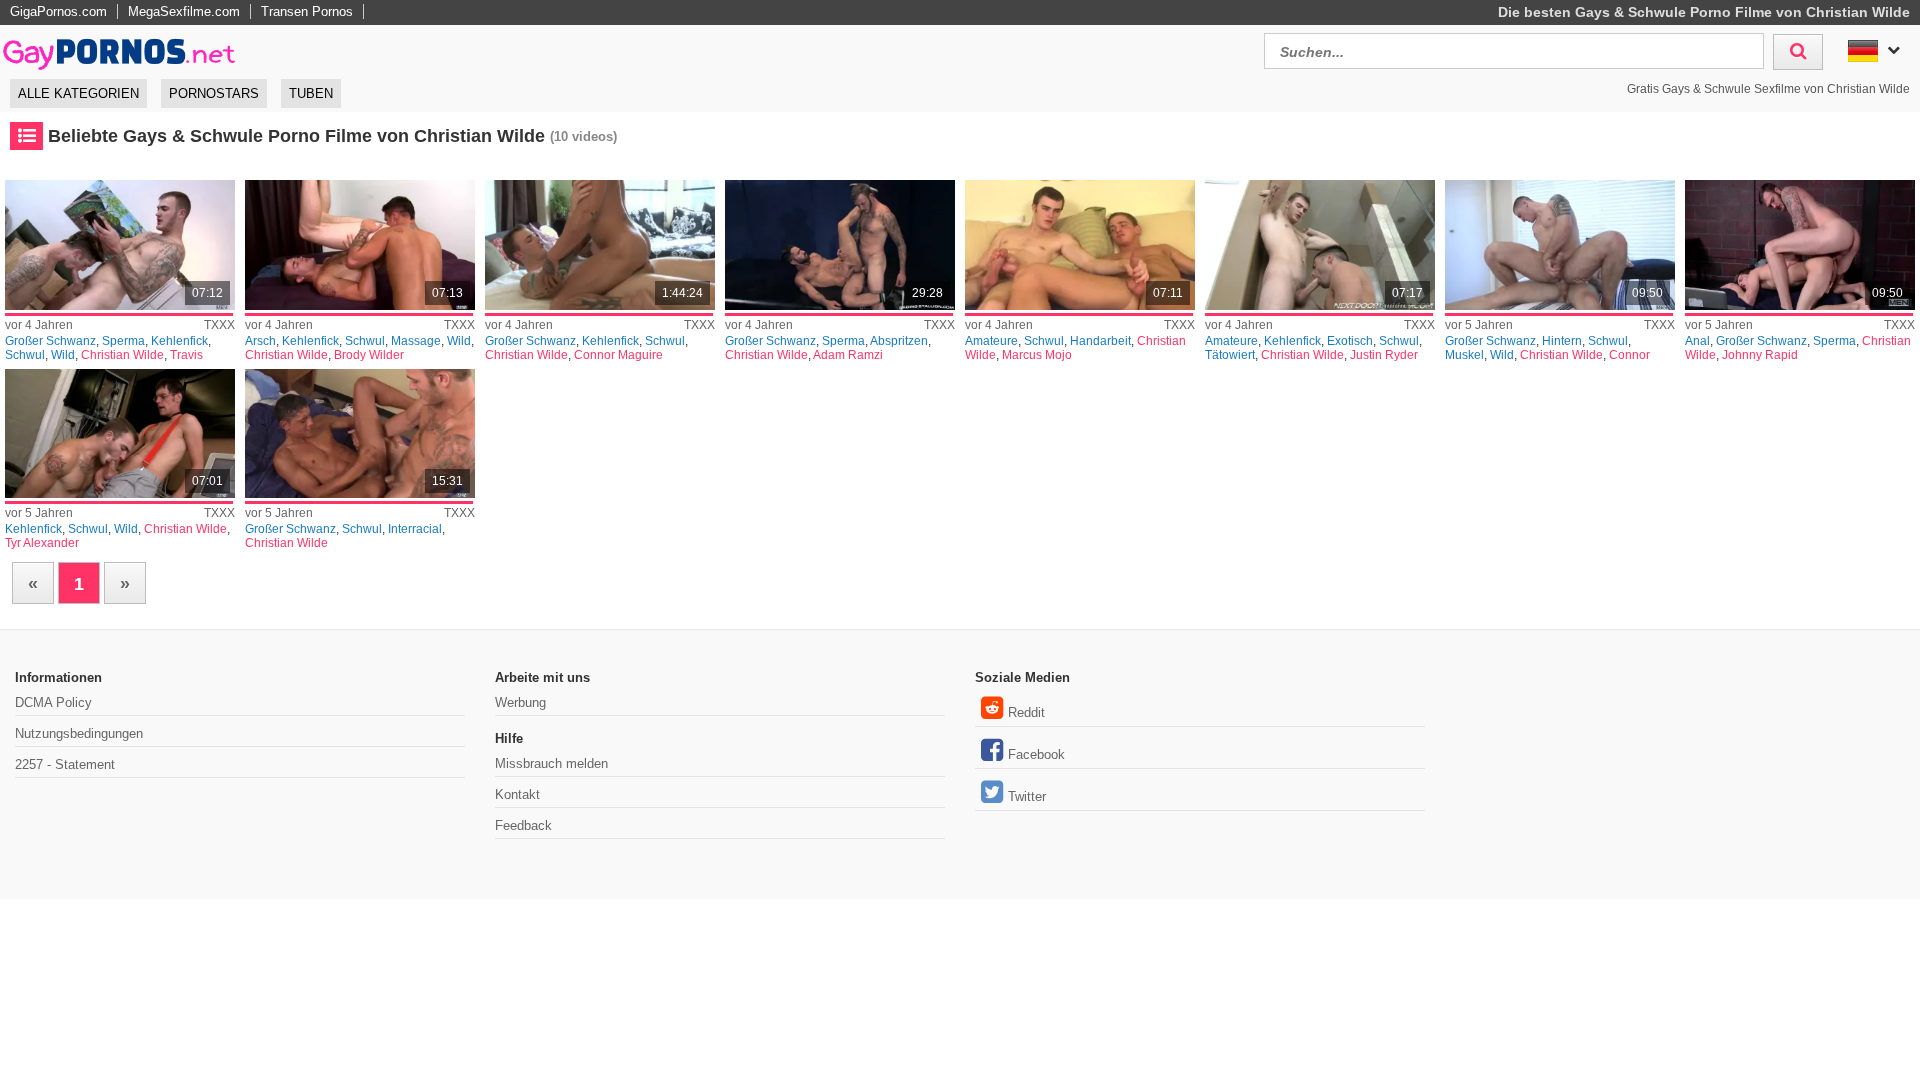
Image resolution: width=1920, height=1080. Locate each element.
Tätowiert (1230, 355)
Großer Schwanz (50, 341)
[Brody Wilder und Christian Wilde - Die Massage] (360, 245)
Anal (1697, 341)
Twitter (1027, 796)
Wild (63, 355)
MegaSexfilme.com (184, 11)
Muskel (1464, 355)
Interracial (415, 529)
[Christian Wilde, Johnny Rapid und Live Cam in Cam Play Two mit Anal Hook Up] (1800, 245)
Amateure (991, 341)
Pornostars (214, 93)
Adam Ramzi (848, 355)
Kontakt (517, 794)
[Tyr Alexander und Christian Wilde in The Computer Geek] (120, 434)
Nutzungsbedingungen (79, 733)
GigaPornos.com (58, 11)
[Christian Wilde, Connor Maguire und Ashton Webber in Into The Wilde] (600, 245)
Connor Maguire (618, 355)
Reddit (1026, 712)
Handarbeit (1100, 341)
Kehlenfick (179, 341)
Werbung (520, 702)
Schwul (25, 355)
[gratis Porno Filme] (120, 48)
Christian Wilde (122, 355)
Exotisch (1350, 341)
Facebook (1036, 754)
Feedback (523, 825)
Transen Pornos (307, 11)
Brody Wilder (369, 355)
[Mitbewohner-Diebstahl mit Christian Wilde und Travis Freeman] (120, 245)
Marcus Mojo (1037, 355)
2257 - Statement (65, 764)
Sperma (123, 341)
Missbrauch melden (551, 763)
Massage (416, 341)
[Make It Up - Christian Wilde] (360, 434)
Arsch (260, 341)
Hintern (1562, 341)
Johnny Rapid (1760, 355)
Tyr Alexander (42, 543)
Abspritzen (899, 341)
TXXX (219, 325)
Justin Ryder (1384, 355)
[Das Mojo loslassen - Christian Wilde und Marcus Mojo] (1080, 245)
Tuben (311, 93)
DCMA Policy (53, 702)
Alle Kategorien (78, 93)
